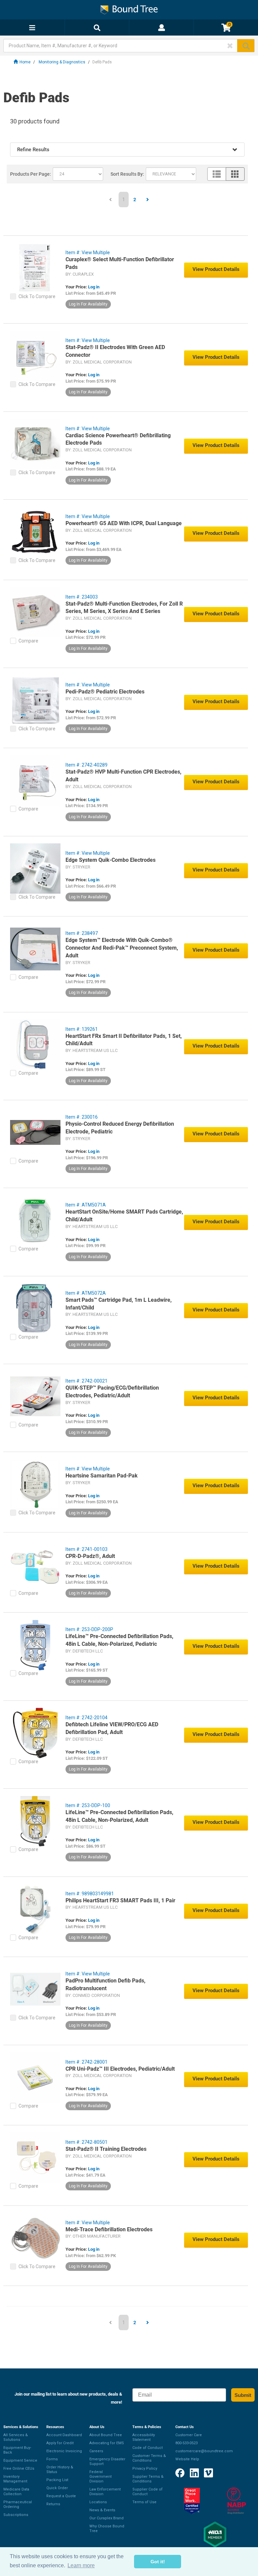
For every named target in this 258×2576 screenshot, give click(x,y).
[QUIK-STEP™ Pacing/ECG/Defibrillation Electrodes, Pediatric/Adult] (35, 1396)
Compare (28, 641)
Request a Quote (61, 2496)
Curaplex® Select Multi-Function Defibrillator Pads (120, 263)
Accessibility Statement (144, 2437)
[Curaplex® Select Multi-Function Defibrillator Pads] (35, 268)
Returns (53, 2504)
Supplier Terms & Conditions (148, 2479)
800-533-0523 (186, 2443)
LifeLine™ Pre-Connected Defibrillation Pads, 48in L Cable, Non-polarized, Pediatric (119, 1640)
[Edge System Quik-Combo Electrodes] (35, 868)
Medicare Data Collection (16, 2492)
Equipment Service (20, 2460)
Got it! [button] (158, 2562)
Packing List (57, 2480)
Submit (243, 2395)
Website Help (187, 2459)
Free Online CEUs (19, 2469)
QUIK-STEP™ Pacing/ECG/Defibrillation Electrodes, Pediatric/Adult (112, 1392)
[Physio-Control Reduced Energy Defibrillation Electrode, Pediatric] (35, 1132)
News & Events (102, 2510)
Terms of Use (144, 2502)
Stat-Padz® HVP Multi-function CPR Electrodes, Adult (123, 776)
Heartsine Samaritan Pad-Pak (102, 1476)
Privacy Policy (145, 2469)
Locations (98, 2502)
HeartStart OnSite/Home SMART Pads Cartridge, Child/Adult (124, 1216)
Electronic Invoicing (64, 2451)
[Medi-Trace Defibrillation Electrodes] (35, 2238)
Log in (94, 287)
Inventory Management (15, 2479)
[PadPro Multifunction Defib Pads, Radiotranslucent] (35, 1989)
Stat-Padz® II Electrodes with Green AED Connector (115, 351)
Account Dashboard (64, 2435)
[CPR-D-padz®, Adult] (35, 1564)
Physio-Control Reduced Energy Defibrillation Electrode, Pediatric (120, 1128)
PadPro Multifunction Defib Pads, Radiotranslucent (105, 1984)
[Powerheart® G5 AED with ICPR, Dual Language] (35, 531)
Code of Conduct (147, 2448)
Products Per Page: (31, 174)
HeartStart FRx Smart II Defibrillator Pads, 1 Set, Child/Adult (124, 1040)
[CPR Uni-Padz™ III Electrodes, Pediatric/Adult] (35, 2077)
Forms (52, 2459)
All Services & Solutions (16, 2437)
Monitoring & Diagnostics (62, 62)
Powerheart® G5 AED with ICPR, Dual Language (124, 523)
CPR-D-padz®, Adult (90, 1556)
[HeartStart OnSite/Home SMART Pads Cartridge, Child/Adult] (35, 1220)
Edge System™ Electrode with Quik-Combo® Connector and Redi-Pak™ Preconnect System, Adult (122, 948)
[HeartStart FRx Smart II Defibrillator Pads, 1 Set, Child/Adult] (35, 1044)
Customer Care (189, 2435)
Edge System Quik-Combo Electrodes (111, 860)
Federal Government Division (100, 2477)
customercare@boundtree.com (204, 2451)
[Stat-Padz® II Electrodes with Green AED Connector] (35, 355)
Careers (96, 2451)
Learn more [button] (81, 2565)
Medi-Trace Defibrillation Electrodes (109, 2229)
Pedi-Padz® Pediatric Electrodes (105, 692)
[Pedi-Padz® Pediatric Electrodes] (35, 700)
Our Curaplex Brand (106, 2518)
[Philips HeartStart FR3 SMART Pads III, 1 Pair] (35, 1909)
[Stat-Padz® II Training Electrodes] (35, 2157)
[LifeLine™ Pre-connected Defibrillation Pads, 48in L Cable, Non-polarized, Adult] (35, 1821)
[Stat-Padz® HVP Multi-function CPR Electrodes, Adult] (35, 780)
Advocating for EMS (107, 2443)
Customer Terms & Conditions (149, 2458)
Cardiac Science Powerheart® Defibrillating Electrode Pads (118, 439)
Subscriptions (16, 2515)
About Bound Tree (106, 2435)
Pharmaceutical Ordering (18, 2504)
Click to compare (37, 296)
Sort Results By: (127, 174)
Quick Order (57, 2488)
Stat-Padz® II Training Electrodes (106, 2149)
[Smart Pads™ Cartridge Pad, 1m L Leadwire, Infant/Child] (35, 1308)
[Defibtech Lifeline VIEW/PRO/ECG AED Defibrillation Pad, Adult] (35, 1733)
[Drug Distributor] (236, 2501)
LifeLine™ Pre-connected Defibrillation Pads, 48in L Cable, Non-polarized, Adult (119, 1816)
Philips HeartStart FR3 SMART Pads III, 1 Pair (120, 1900)
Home (25, 62)
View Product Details (216, 269)
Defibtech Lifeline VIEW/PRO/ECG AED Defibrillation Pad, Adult (112, 1728)
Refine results (33, 150)
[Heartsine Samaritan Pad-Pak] (35, 1484)
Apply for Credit (60, 2443)
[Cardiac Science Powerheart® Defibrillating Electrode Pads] (35, 444)
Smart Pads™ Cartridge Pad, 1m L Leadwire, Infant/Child (119, 1304)
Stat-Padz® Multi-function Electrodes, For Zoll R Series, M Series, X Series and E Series (124, 608)
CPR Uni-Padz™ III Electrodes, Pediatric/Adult (120, 2069)
